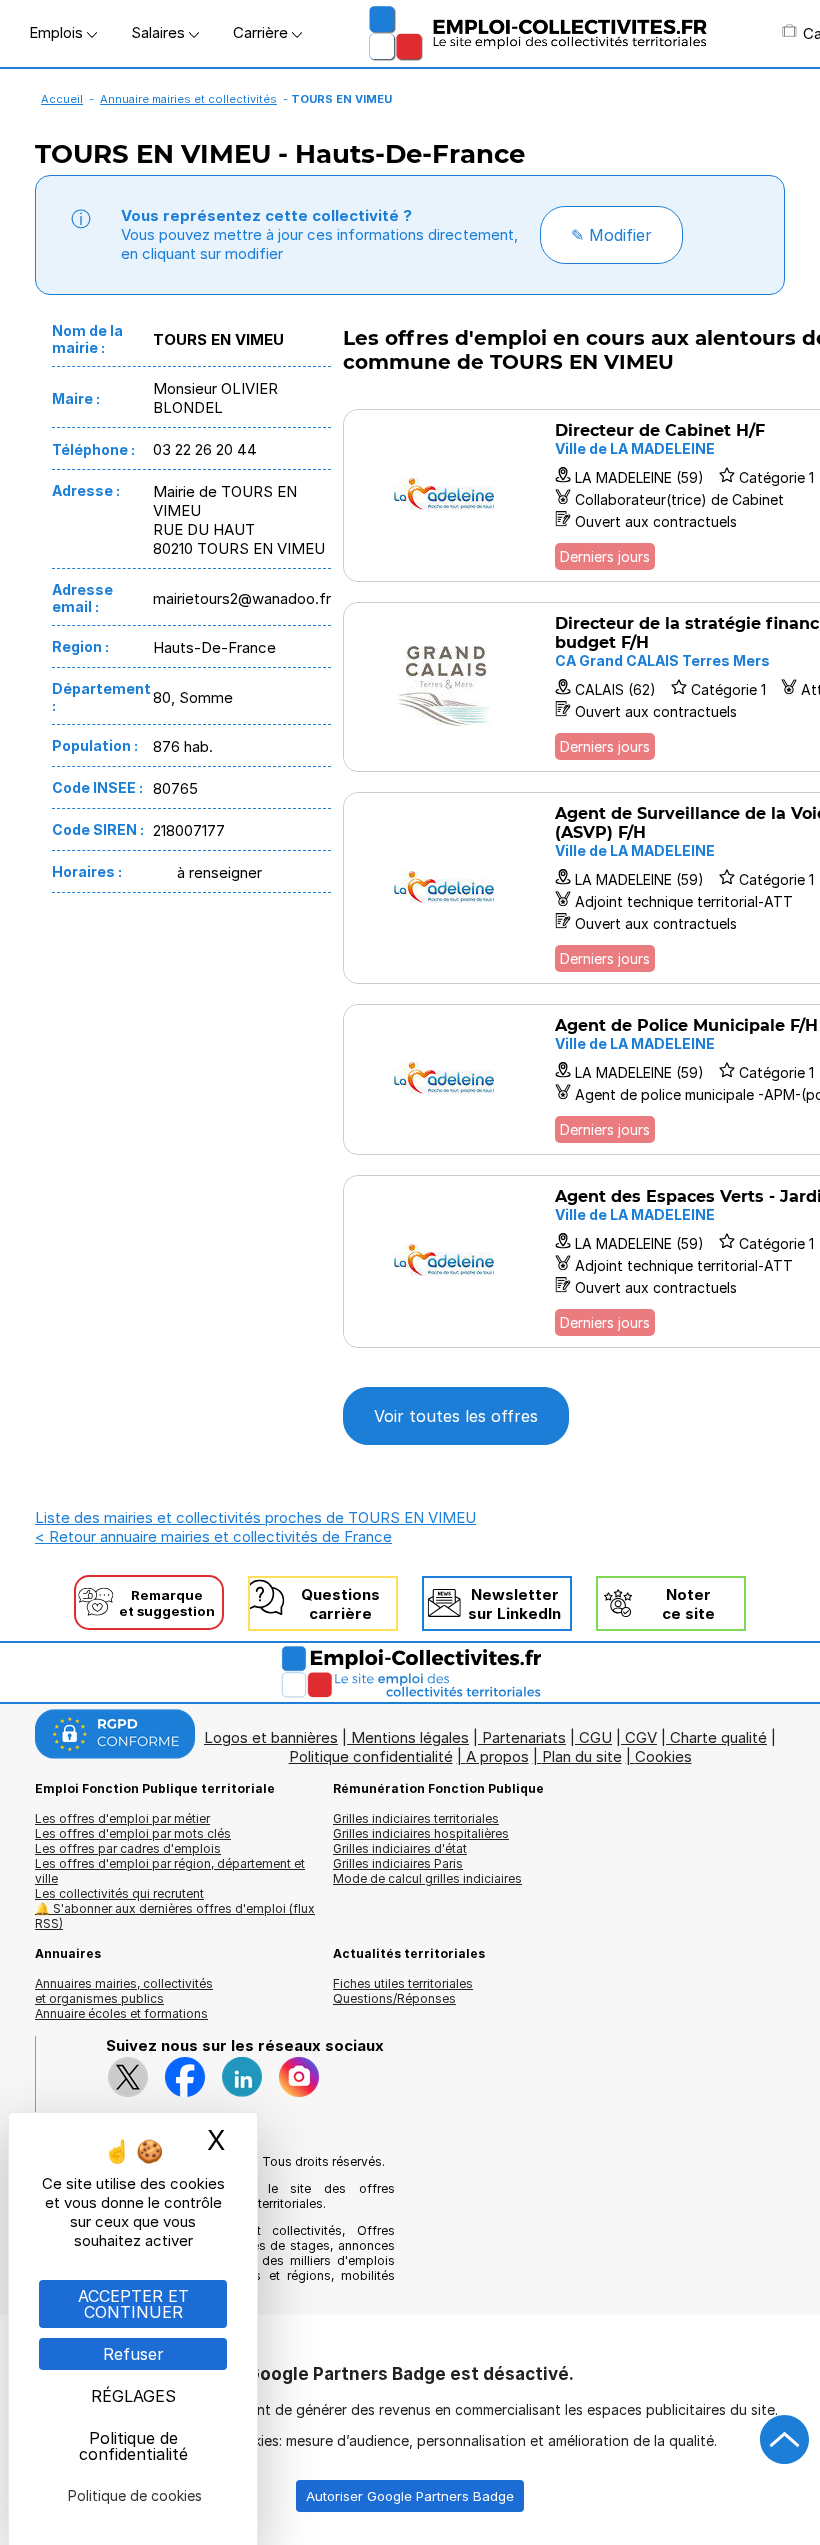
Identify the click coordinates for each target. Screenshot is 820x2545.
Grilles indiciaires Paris (398, 1863)
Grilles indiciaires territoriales (416, 1818)
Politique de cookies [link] (135, 2495)
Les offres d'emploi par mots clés (133, 1833)
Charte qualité (718, 1737)
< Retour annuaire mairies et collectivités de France (213, 1536)
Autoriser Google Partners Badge (410, 2496)
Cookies (663, 1756)
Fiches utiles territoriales (403, 1983)
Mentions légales (410, 1737)
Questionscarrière (340, 1604)
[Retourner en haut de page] (785, 2440)
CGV (641, 1737)
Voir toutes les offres (456, 1416)
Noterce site (688, 1604)
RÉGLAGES (133, 2396)
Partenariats (524, 1737)
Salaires (160, 32)
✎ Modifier (611, 235)
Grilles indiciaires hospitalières (421, 1833)
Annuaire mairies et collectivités (188, 99)
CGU (595, 1737)
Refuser (133, 2354)
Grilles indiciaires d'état (400, 1848)
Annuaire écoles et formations (121, 2013)
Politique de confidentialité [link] (133, 2446)
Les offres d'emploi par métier (122, 1818)
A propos (497, 1756)
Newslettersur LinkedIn (514, 1604)
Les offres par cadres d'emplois (128, 1848)
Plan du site (582, 1756)
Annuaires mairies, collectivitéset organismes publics (124, 1991)
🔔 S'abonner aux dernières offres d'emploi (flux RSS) (175, 1916)
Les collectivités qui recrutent (119, 1893)
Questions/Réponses (394, 1998)
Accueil (62, 99)
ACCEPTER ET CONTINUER (133, 2304)
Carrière (262, 32)
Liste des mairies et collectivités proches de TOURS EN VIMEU (255, 1517)
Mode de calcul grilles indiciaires (427, 1878)
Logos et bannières (271, 1737)
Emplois (58, 32)
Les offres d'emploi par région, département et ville (170, 1871)
